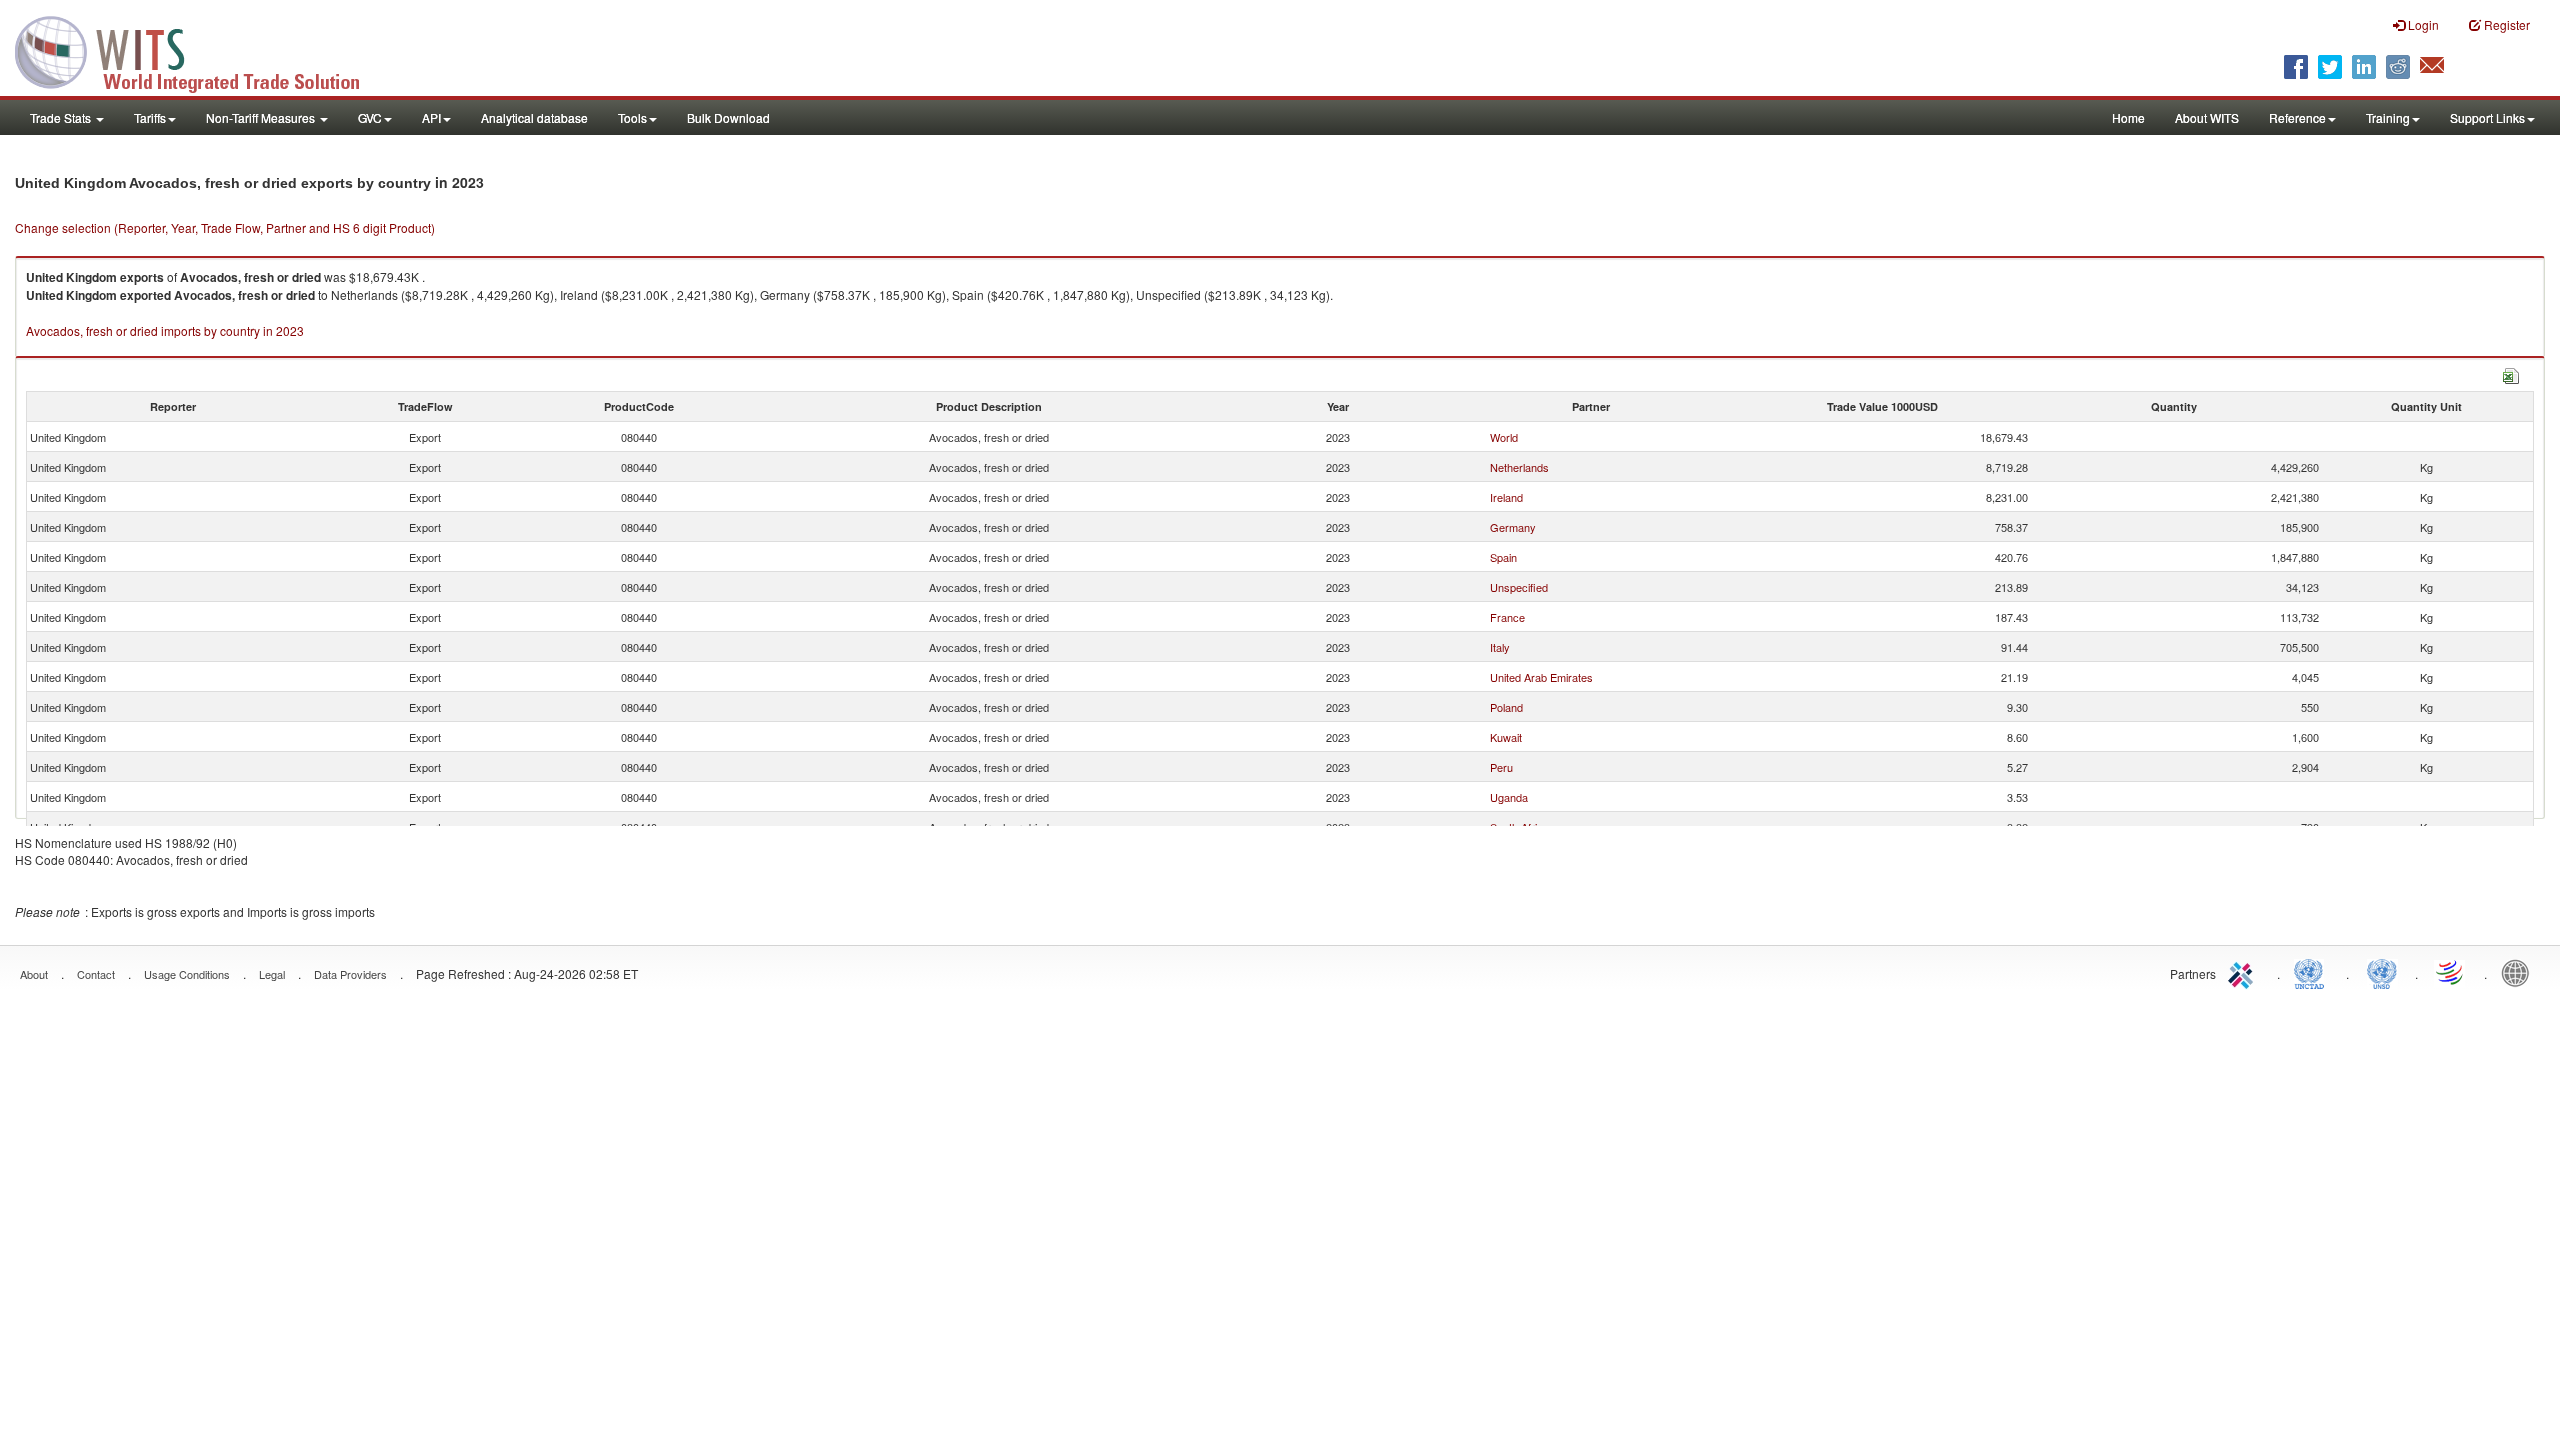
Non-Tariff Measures (262, 117)
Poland (1506, 707)
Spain (1503, 557)
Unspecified (1519, 587)
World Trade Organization (2451, 972)
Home (2128, 117)
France (1507, 617)
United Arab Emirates (1541, 677)
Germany (1513, 527)
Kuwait (1506, 737)
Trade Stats (62, 117)
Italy (1500, 647)
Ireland (1506, 497)
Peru (1501, 767)
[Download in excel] (2511, 373)
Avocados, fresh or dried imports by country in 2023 (165, 330)
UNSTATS (2382, 972)
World (1504, 437)
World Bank (2520, 972)
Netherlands (1519, 467)
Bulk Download (728, 117)
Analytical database (534, 117)
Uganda (1509, 797)
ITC (2244, 972)
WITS (200, 50)
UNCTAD (2313, 972)
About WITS (2207, 117)
